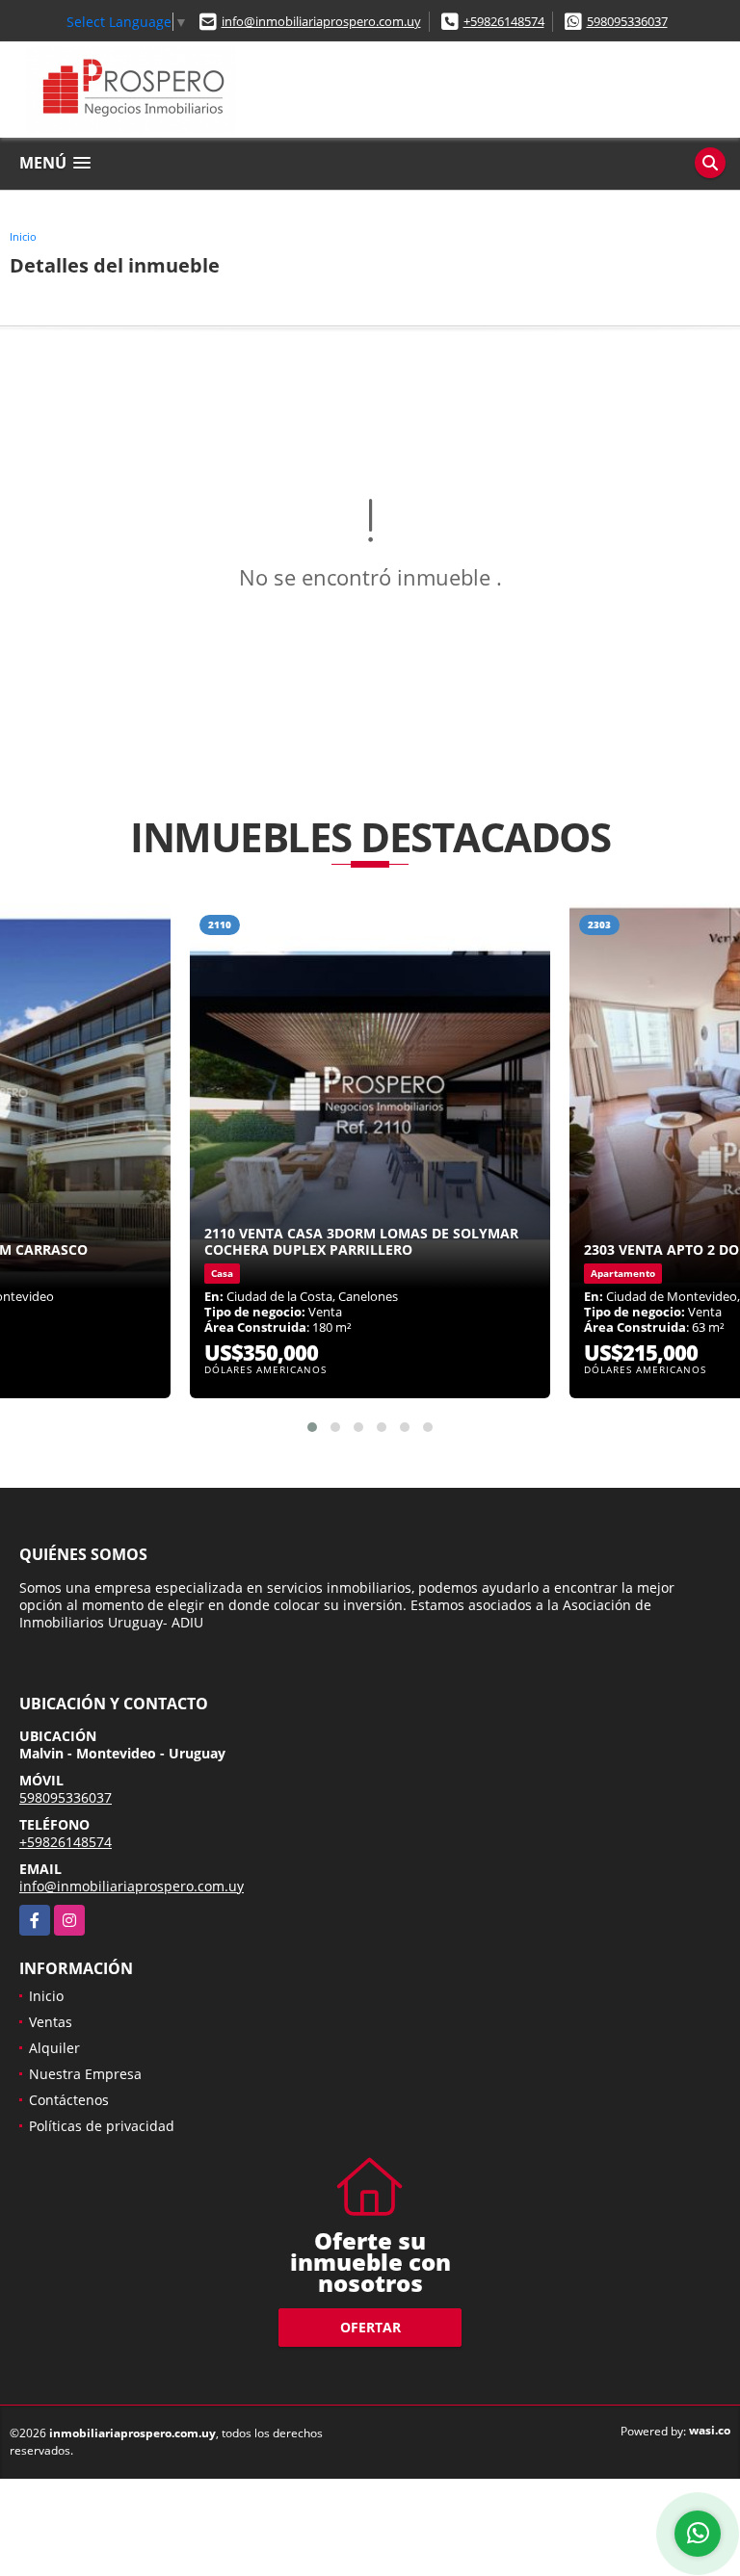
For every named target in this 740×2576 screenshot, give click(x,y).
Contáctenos (69, 2100)
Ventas (51, 2022)
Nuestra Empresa (85, 2074)
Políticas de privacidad (102, 2126)
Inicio (23, 236)
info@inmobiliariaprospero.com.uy (321, 21)
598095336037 (627, 21)
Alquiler (54, 2048)
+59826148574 (504, 21)
